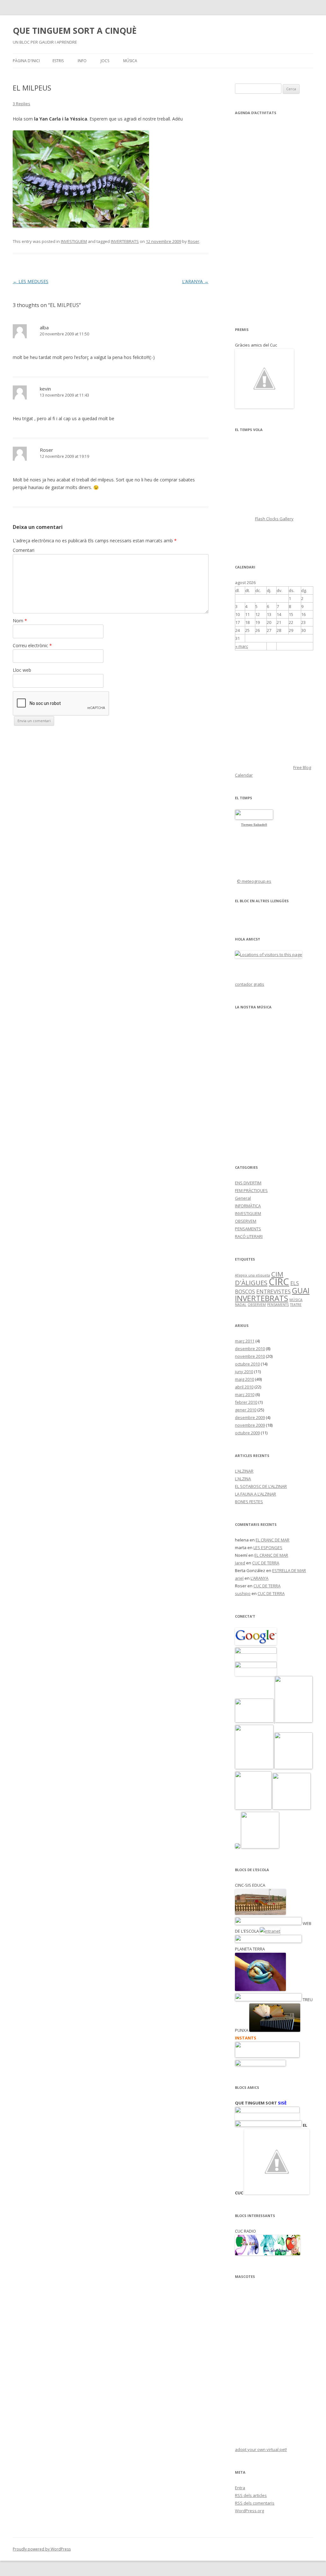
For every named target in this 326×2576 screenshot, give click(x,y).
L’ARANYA (195, 281)
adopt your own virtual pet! (261, 2449)
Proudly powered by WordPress (42, 2549)
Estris (58, 61)
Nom (20, 621)
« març (242, 646)
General (243, 1198)
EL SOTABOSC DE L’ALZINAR (261, 1486)
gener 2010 (246, 1410)
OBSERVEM (246, 1221)
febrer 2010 (246, 1402)
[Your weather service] (254, 818)
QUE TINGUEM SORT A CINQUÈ (75, 31)
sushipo (243, 1593)
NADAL (241, 1305)
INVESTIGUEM (74, 241)
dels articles (251, 2495)
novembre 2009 (250, 1425)
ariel (239, 1578)
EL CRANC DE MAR (273, 1540)
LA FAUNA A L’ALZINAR (255, 1494)
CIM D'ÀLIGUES (259, 1278)
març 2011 (245, 1341)
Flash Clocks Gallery (274, 519)
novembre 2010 (250, 1356)
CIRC (279, 1282)
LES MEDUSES (31, 281)
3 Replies (21, 104)
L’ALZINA (243, 1479)
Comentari (24, 550)
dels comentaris (255, 2503)
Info (82, 61)
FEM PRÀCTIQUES (251, 1190)
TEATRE (296, 1305)
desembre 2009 (250, 1417)
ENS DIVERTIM (248, 1183)
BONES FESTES (249, 1502)
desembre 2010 (250, 1349)
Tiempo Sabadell (254, 825)
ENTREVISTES (273, 1291)
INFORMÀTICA (248, 1206)
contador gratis (250, 984)
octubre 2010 (247, 1364)
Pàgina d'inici (26, 61)
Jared (240, 1563)
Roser (194, 241)
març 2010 (245, 1394)
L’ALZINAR (244, 1471)
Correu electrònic (32, 645)
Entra (240, 2488)
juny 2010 (244, 1372)
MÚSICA (130, 61)
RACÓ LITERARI (249, 1236)
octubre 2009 (247, 1433)
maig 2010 (244, 1379)
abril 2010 (244, 1387)
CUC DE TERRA (266, 1563)
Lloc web (22, 670)
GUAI (301, 1290)
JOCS (105, 61)
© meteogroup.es (254, 881)
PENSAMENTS (248, 1229)
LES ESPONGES (268, 1548)
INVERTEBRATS (125, 241)
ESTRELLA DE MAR (289, 1570)
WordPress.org (249, 2511)
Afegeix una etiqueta (252, 1275)
